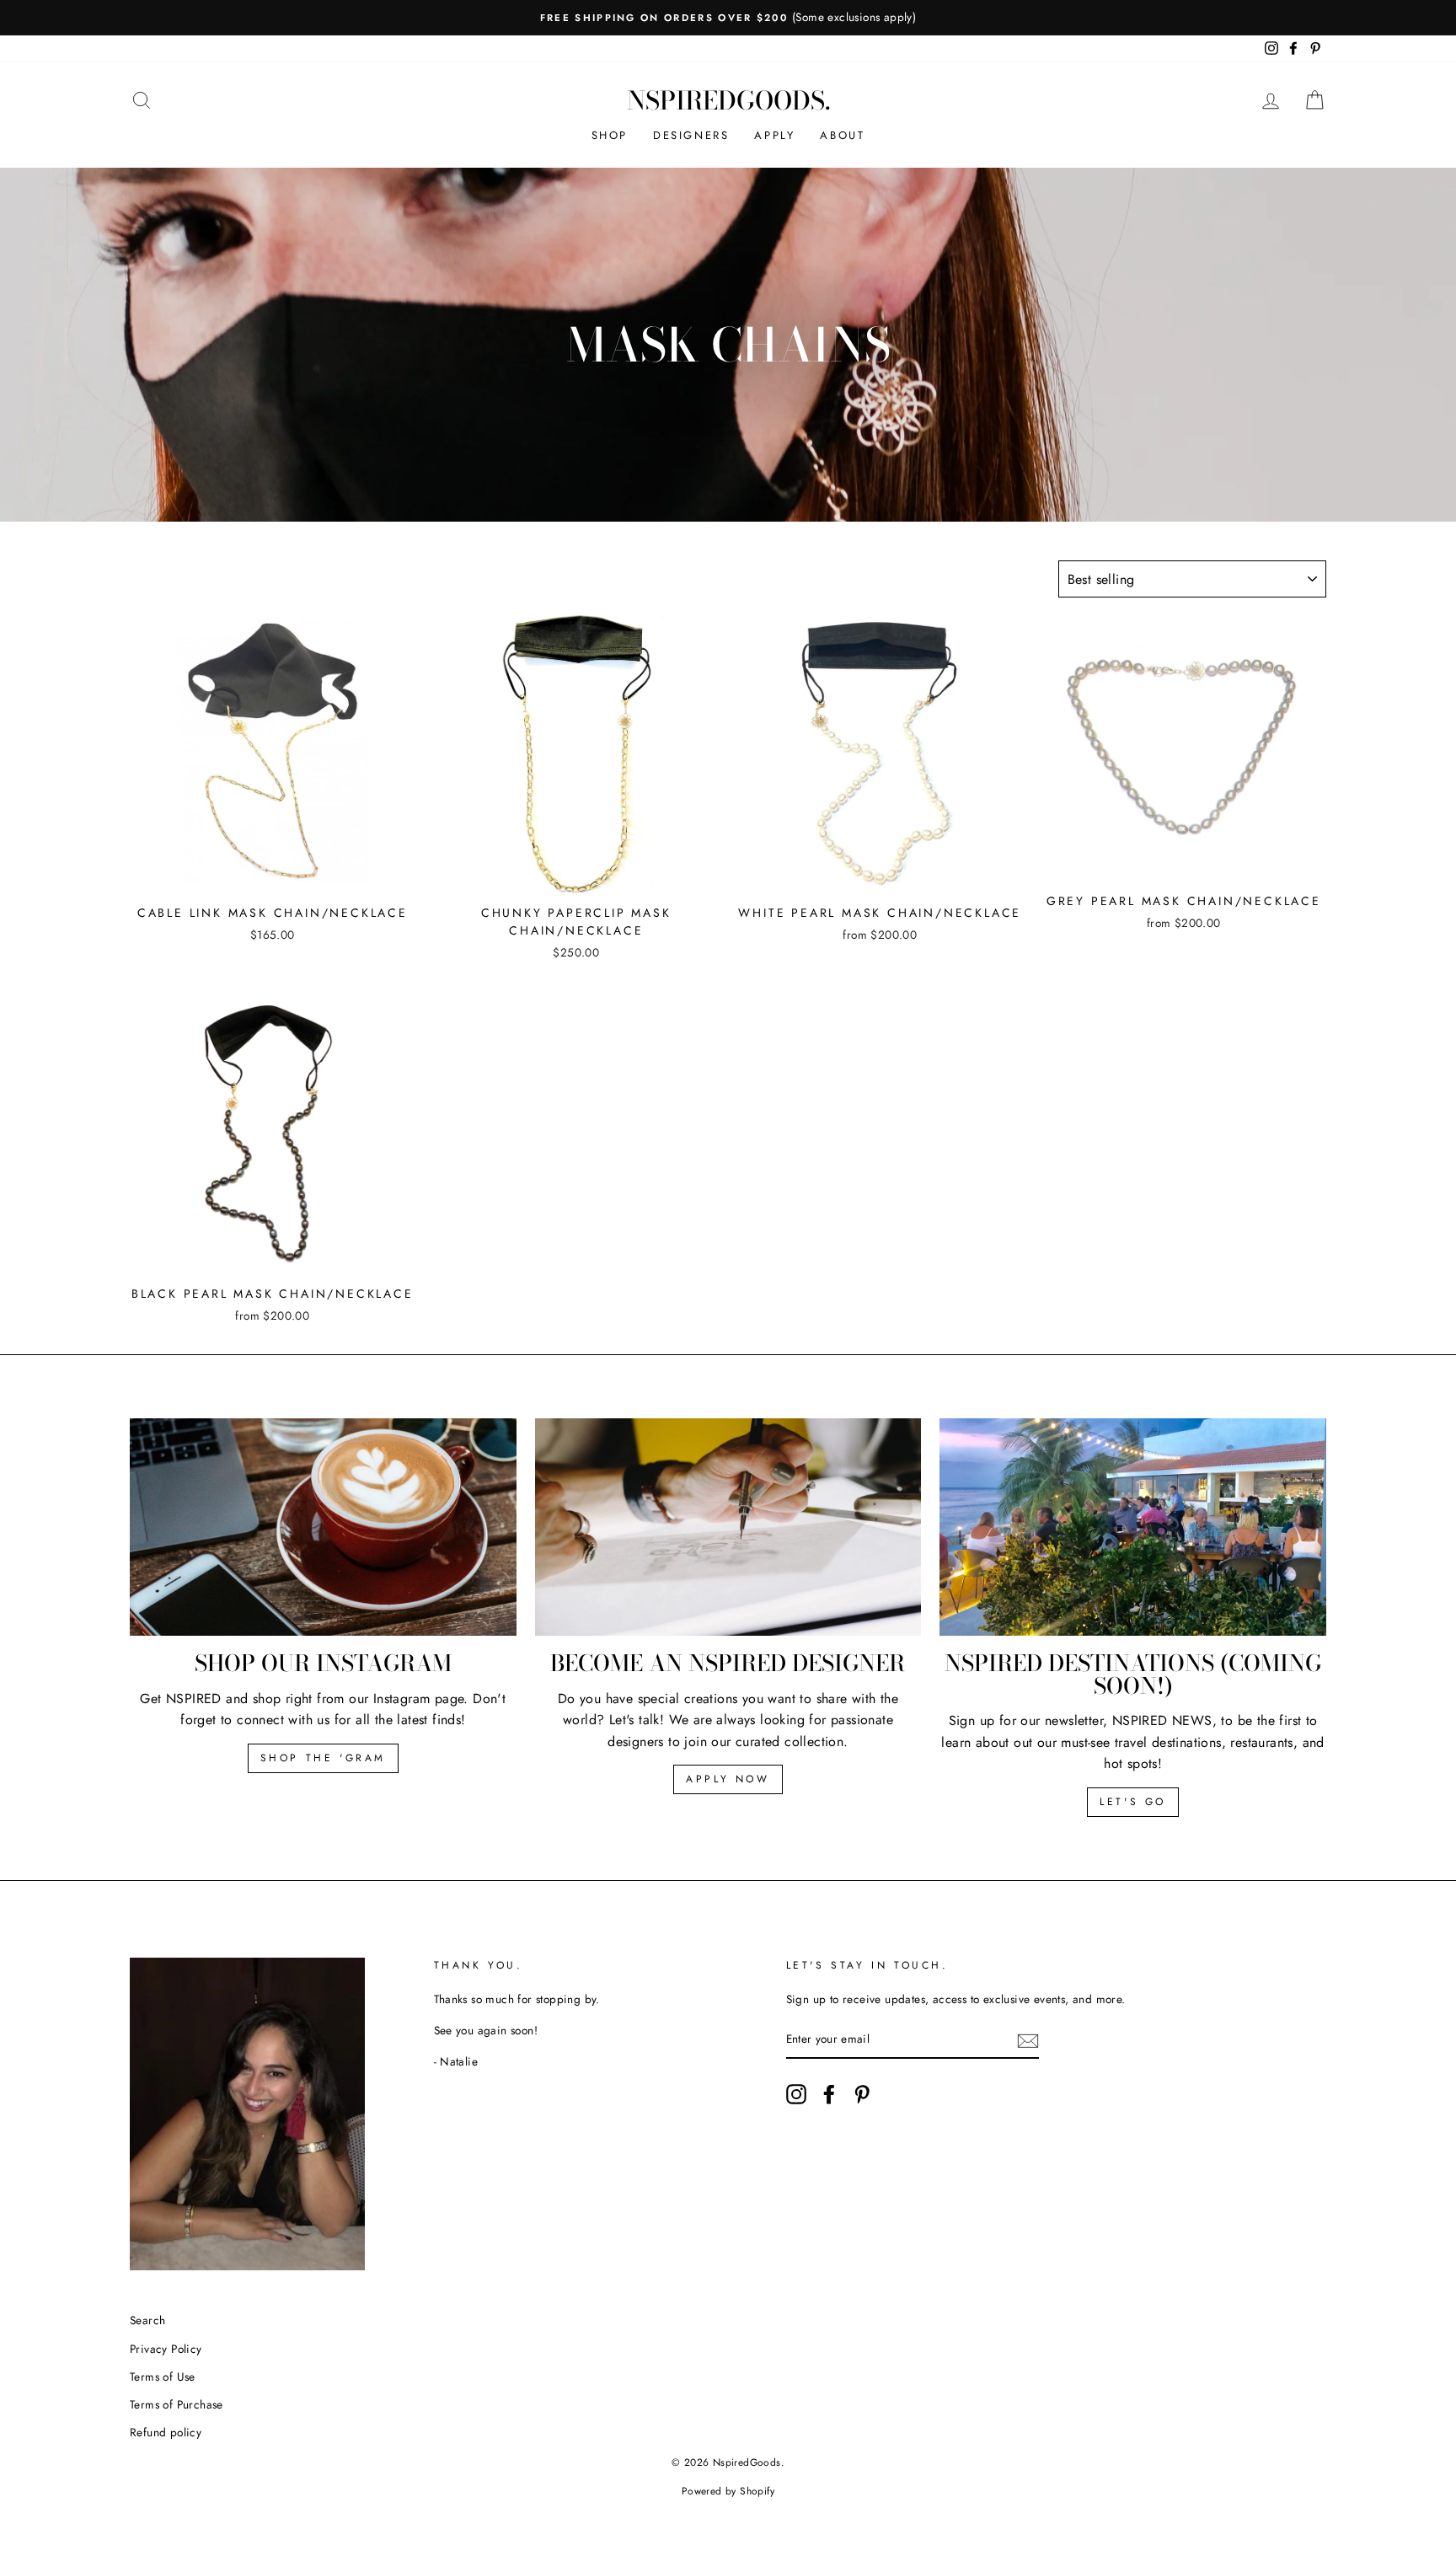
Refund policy (166, 2432)
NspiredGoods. (728, 100)
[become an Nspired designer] (728, 1527)
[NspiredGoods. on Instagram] (796, 2094)
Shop (610, 135)
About (842, 135)
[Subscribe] (1028, 2040)
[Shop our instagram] (323, 1527)
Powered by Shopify (728, 2491)
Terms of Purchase (177, 2404)
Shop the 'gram (323, 1758)
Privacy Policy (166, 2349)
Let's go (1133, 1802)
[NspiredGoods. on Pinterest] (862, 2094)
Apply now (728, 1779)
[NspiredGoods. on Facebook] (829, 2094)
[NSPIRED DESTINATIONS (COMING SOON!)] (1133, 1527)
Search (147, 2320)
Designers (691, 135)
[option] (728, 18)
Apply (774, 135)
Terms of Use (163, 2376)
